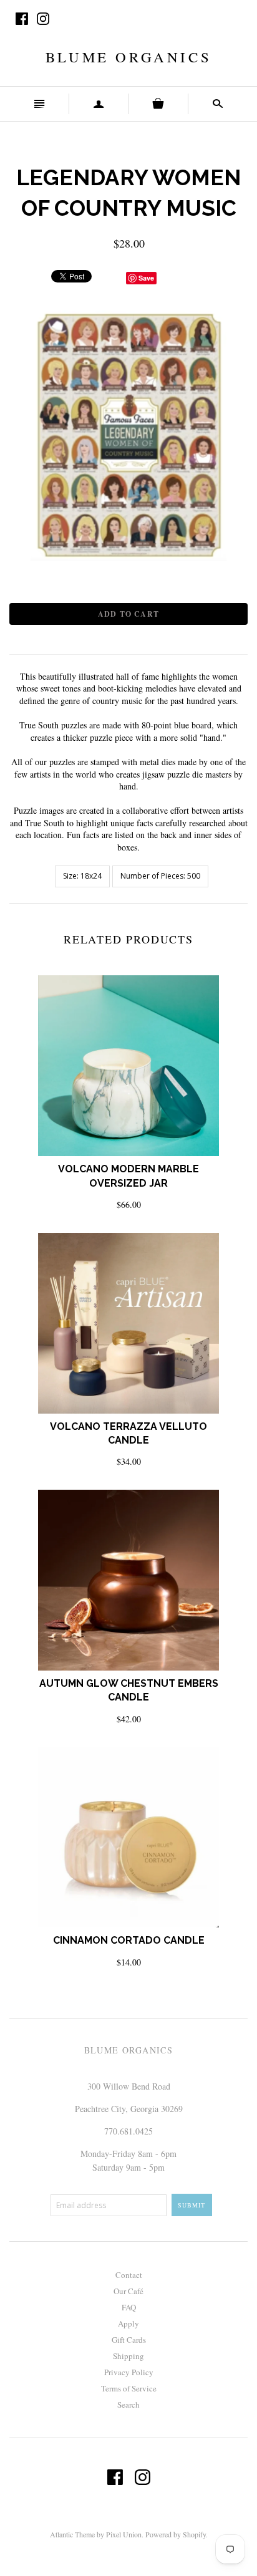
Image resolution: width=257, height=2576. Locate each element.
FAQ (129, 2307)
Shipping (128, 2356)
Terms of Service (129, 2388)
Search (128, 2405)
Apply (128, 2323)
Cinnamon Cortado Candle (129, 1940)
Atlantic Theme (72, 2534)
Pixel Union (124, 2534)
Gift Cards (129, 2340)
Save (146, 278)
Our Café (128, 2291)
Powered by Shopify (176, 2534)
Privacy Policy (129, 2372)
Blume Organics (128, 57)
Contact (129, 2275)
